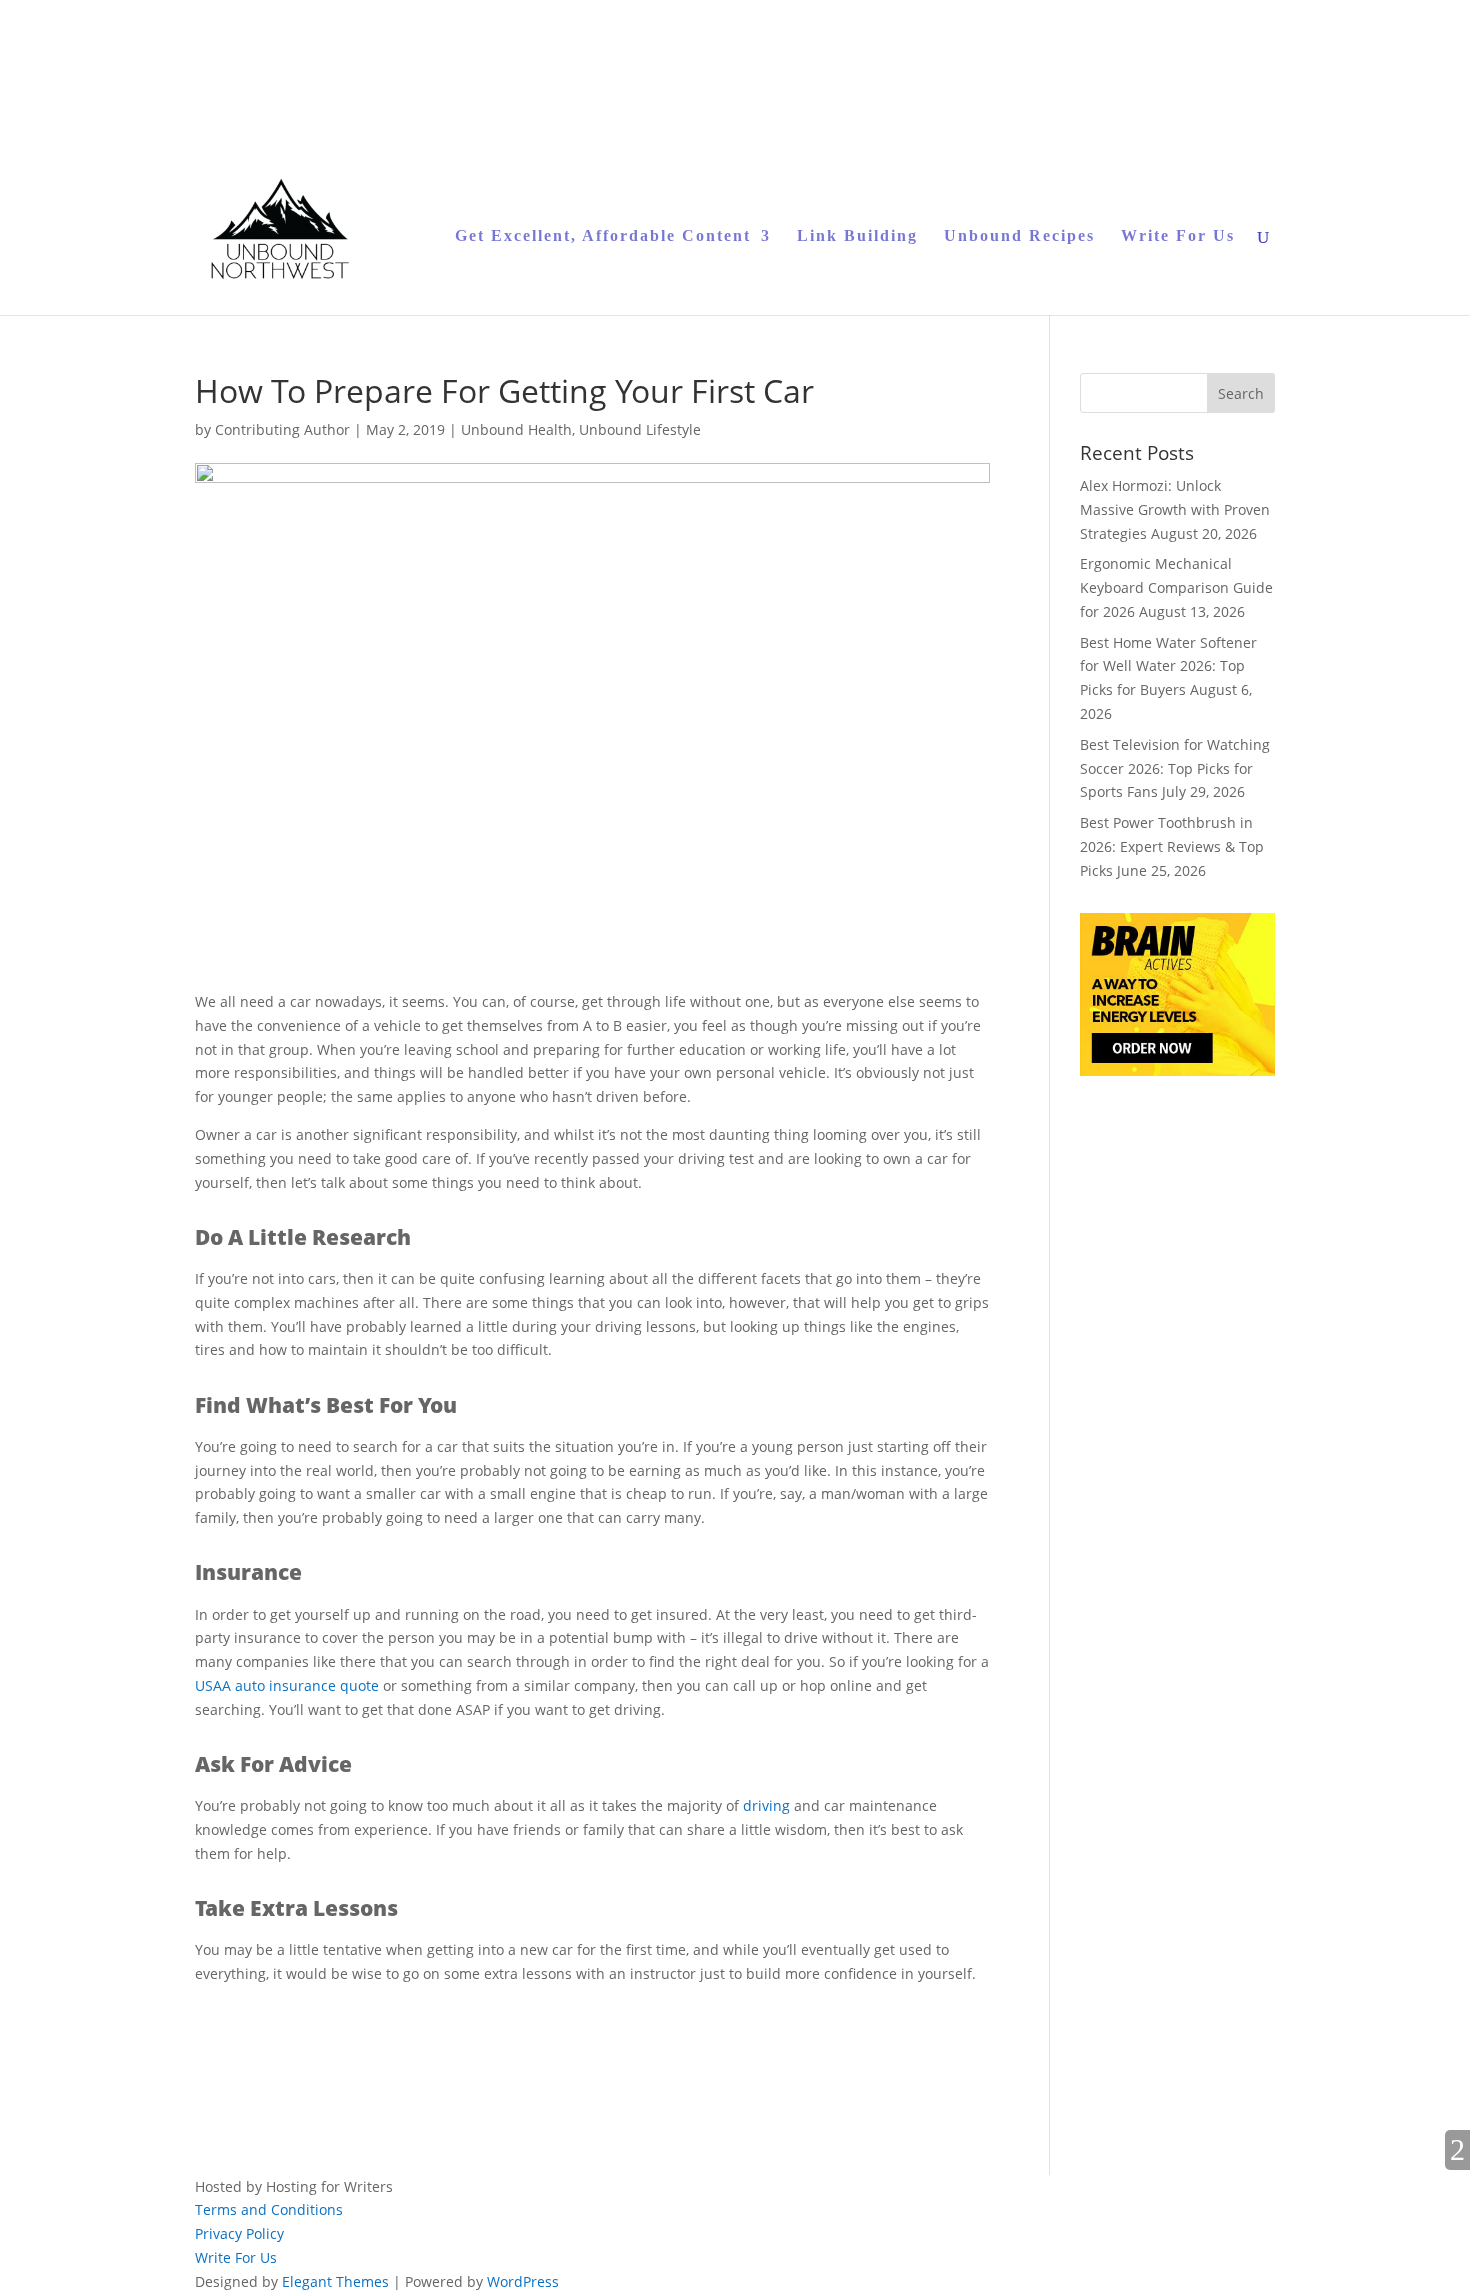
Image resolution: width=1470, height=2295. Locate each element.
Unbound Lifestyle (640, 429)
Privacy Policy (239, 2233)
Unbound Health (516, 429)
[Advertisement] (429, 2030)
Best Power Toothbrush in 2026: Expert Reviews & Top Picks (1172, 846)
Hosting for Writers (329, 2186)
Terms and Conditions (269, 2209)
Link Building (857, 236)
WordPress (523, 2281)
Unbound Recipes (1019, 236)
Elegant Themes (335, 2281)
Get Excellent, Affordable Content (603, 236)
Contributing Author (282, 429)
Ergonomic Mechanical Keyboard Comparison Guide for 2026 (1176, 587)
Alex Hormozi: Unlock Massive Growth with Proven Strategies (1175, 509)
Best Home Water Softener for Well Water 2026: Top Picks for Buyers (1168, 666)
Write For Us (1178, 236)
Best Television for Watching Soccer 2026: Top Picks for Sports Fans (1175, 768)
